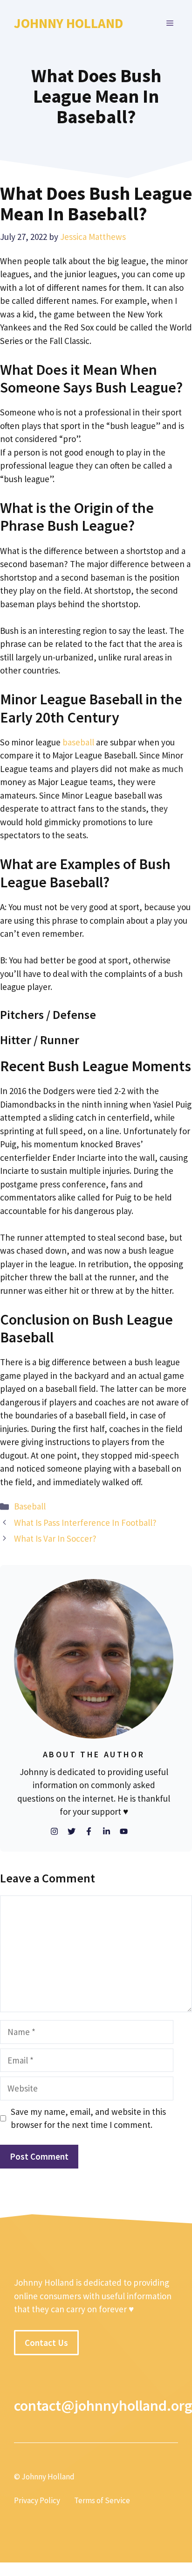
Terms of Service (102, 2500)
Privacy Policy (37, 2500)
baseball (78, 742)
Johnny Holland (69, 23)
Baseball (30, 1506)
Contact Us (46, 2342)
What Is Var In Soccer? (55, 1538)
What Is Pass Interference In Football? (85, 1523)
